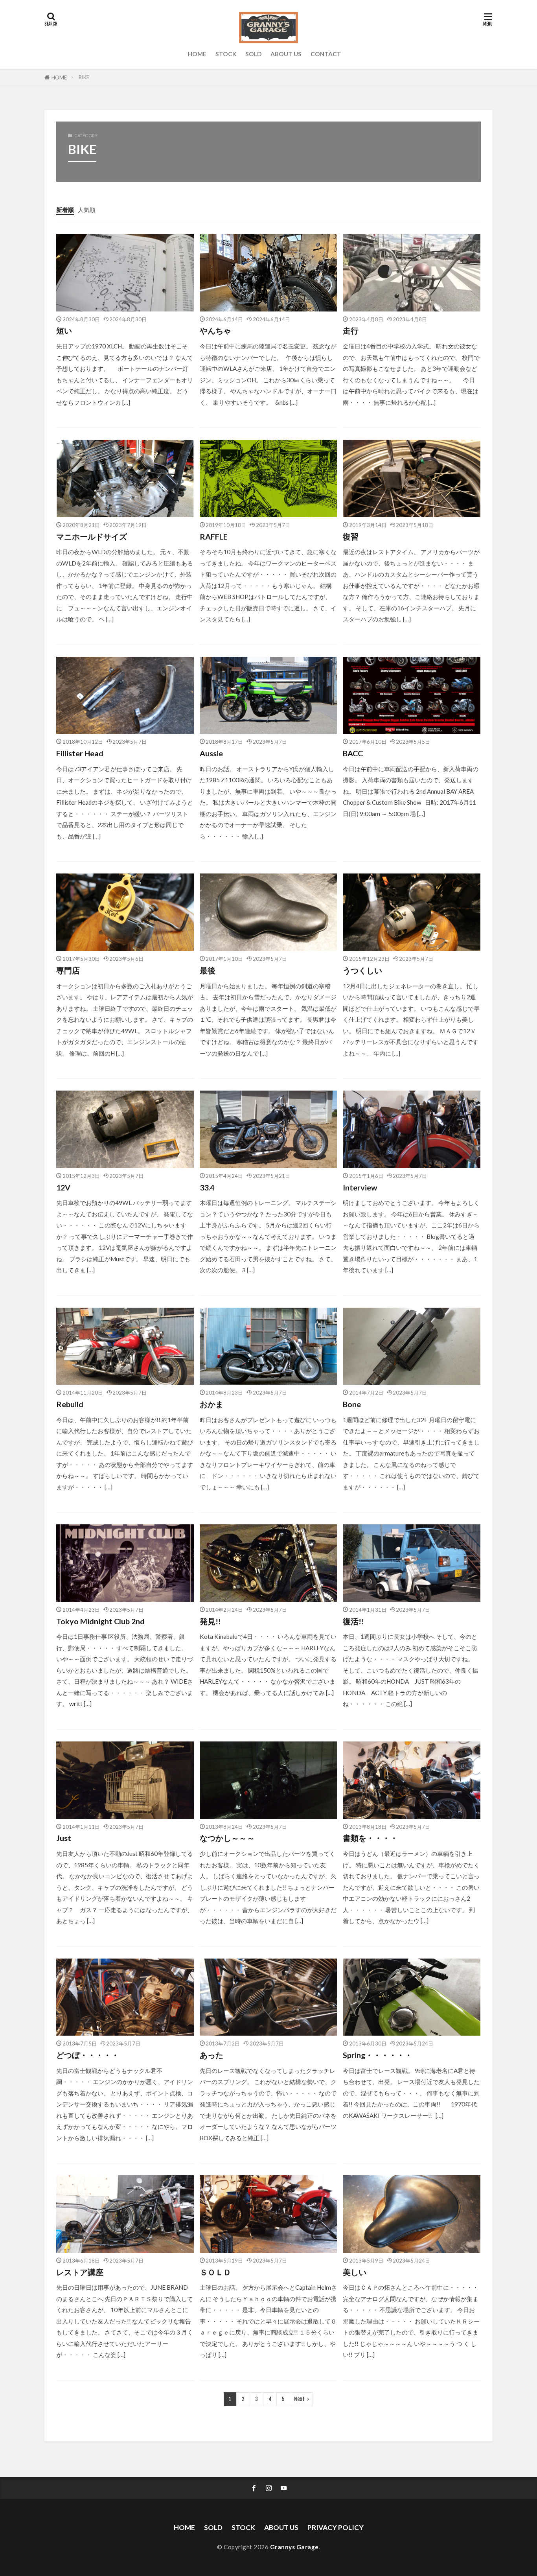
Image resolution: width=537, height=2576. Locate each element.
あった (211, 2055)
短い (64, 330)
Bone (352, 1404)
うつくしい (362, 970)
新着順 (65, 210)
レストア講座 (80, 2272)
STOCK (226, 54)
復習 (351, 536)
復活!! (353, 1621)
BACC (357, 753)
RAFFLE (214, 536)
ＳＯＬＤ (215, 2272)
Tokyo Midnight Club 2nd (100, 1621)
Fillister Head (80, 753)
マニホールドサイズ (92, 536)
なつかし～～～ (227, 1838)
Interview (360, 1187)
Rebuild (70, 1404)
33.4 (207, 1187)
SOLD (253, 54)
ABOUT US (286, 54)
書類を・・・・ (370, 1838)
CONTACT (326, 54)
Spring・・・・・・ (378, 2055)
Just (64, 1838)
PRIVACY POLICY (336, 2527)
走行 (351, 330)
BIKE (84, 77)
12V (63, 1187)
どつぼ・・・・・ (88, 2055)
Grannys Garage (294, 2547)
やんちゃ (215, 330)
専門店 (68, 970)
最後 (208, 970)
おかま (211, 1404)
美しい (355, 2272)
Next (299, 2399)
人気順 (87, 210)
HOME (197, 54)
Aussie (211, 753)
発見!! (210, 1621)
